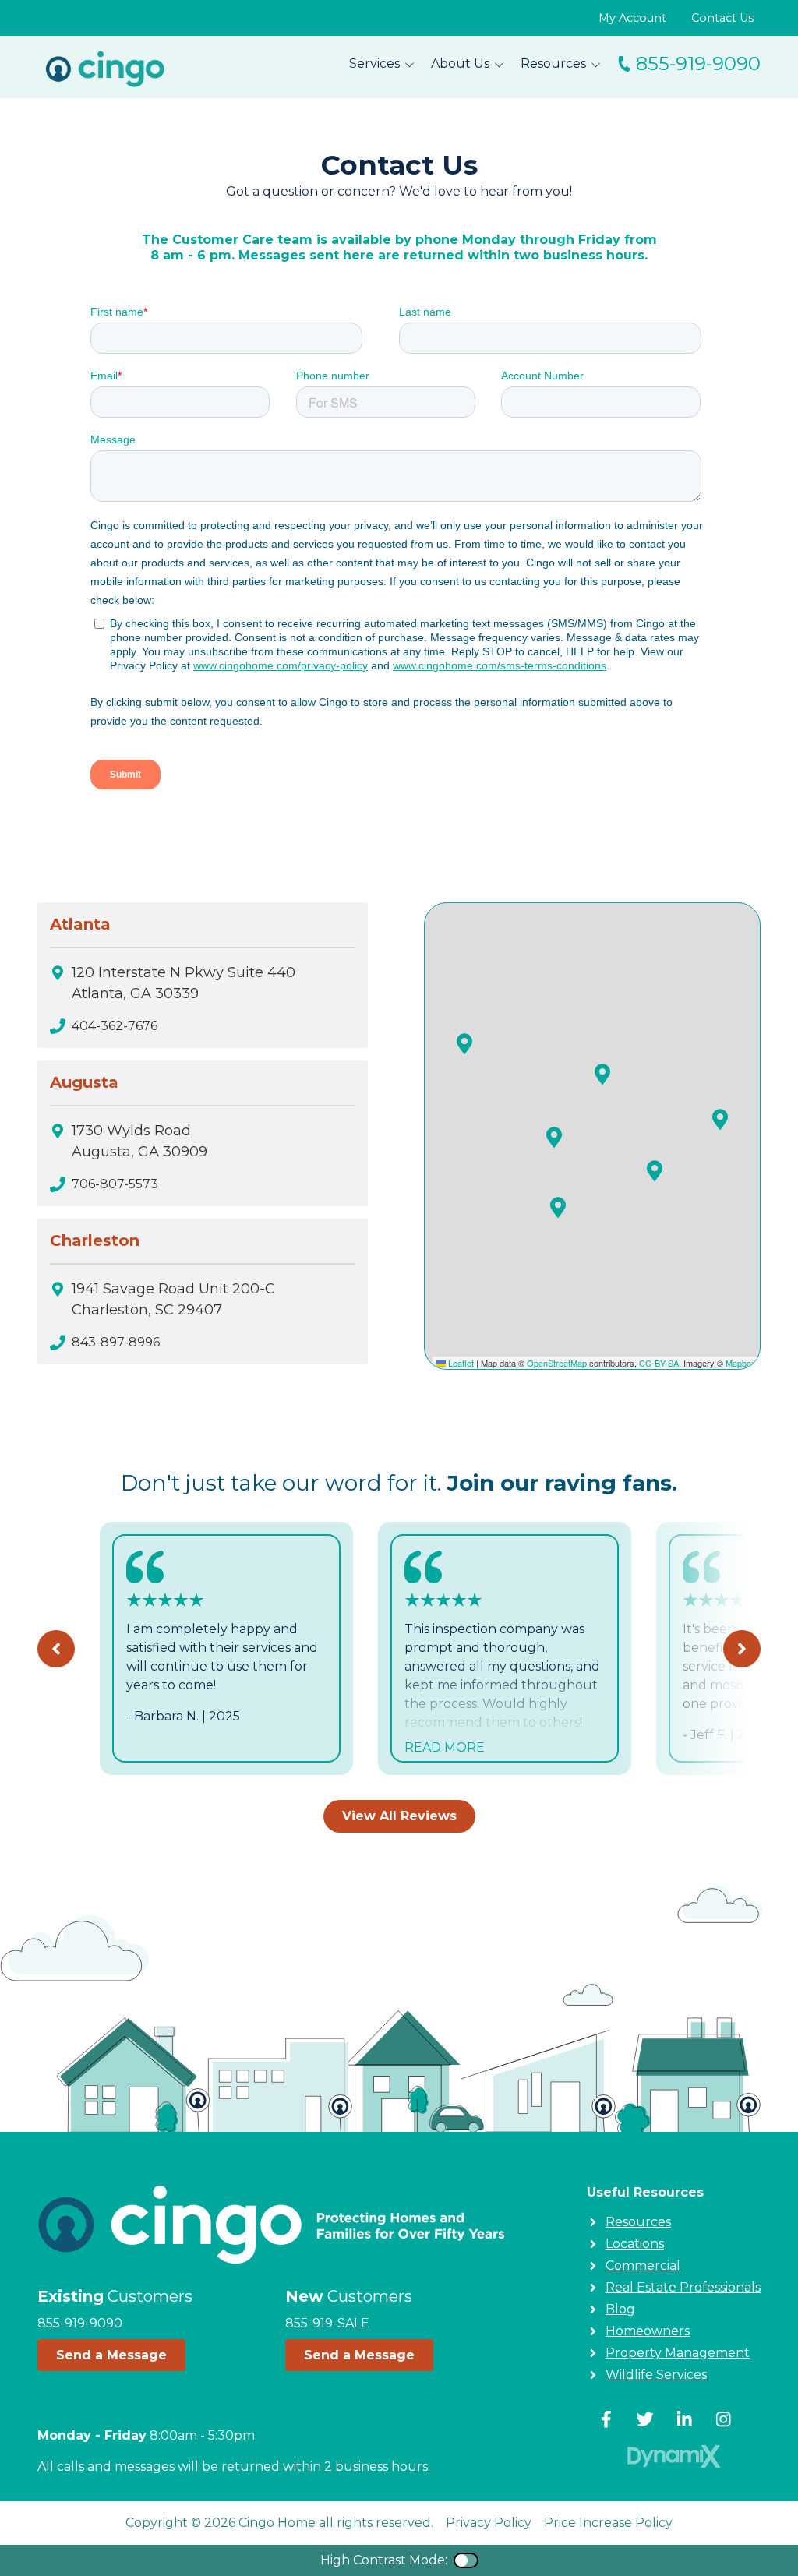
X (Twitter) (645, 2419)
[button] (464, 1043)
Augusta (84, 1082)
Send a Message (111, 2355)
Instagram (723, 2419)
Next (742, 1649)
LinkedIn (684, 2419)
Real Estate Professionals (683, 2287)
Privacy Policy (489, 2523)
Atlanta (80, 924)
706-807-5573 (115, 1184)
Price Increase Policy (608, 2523)
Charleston (95, 1240)
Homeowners (648, 2331)
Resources (638, 2222)
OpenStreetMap (557, 1363)
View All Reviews (399, 1816)
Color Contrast (466, 2560)
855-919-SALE (327, 2323)
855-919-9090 (698, 64)
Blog (620, 2309)
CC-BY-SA (659, 1363)
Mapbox (741, 1363)
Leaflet (460, 1363)
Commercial (643, 2265)
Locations (635, 2244)
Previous (56, 1649)
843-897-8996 (116, 1342)
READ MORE (445, 1747)
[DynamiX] (674, 2456)
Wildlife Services (656, 2375)
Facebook (606, 2419)
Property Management (678, 2353)
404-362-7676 (115, 1026)
